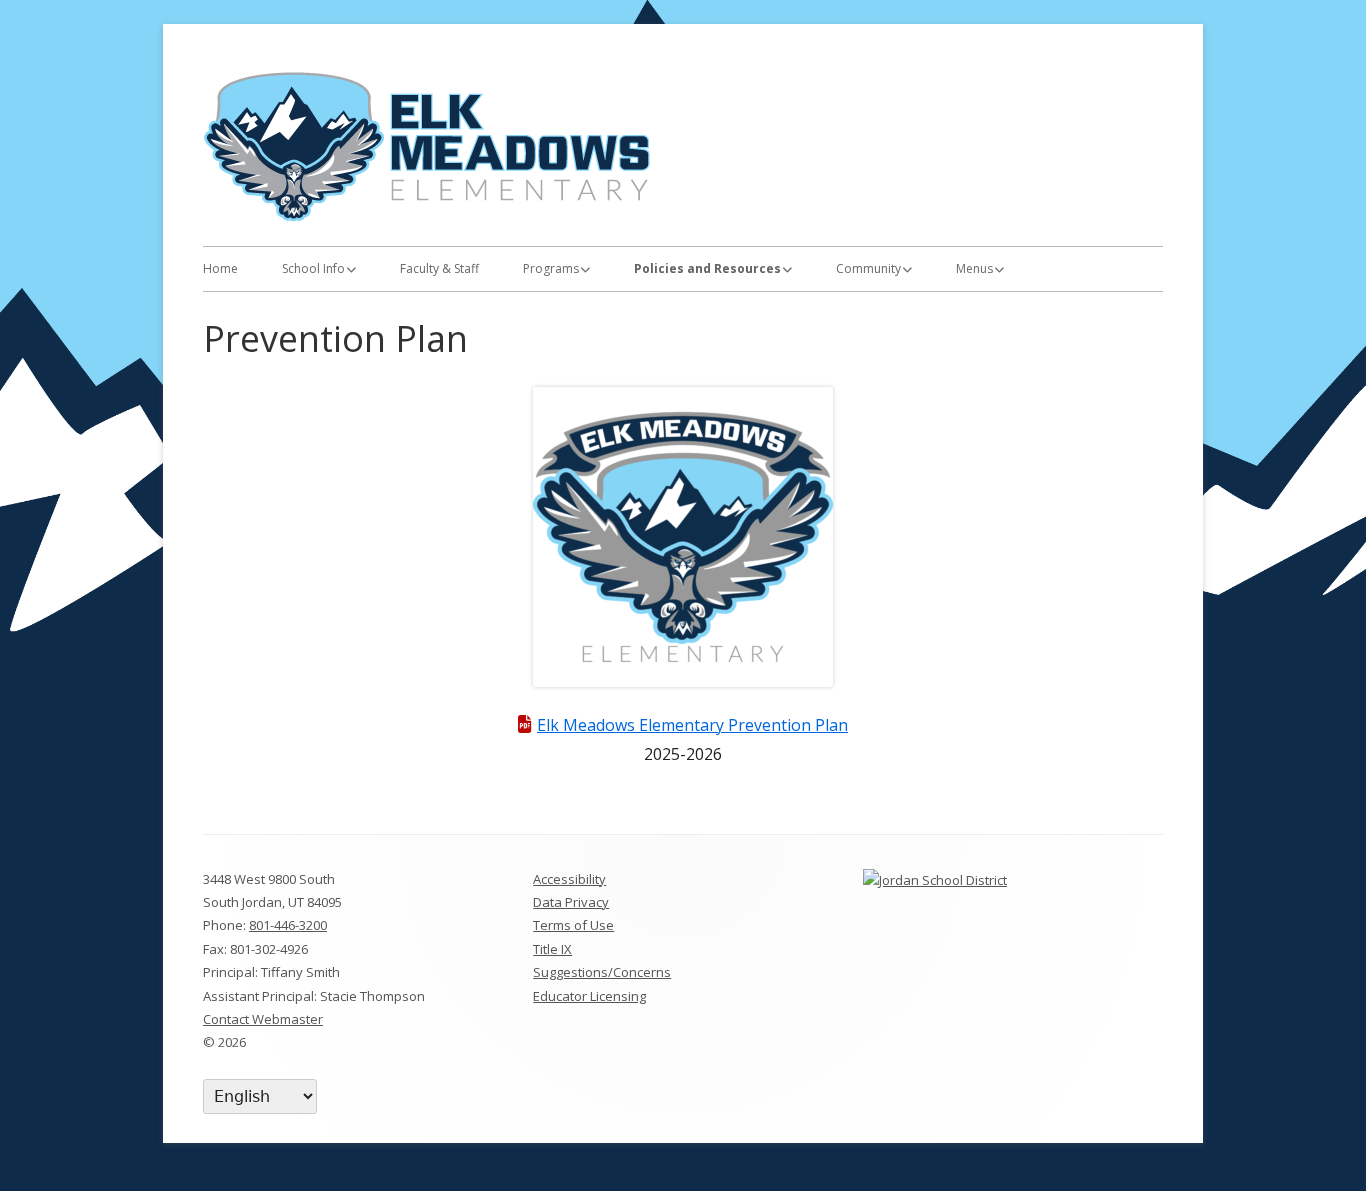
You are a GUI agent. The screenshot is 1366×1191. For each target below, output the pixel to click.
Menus (974, 268)
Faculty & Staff (439, 268)
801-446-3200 (288, 925)
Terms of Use (573, 925)
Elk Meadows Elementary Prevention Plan (692, 725)
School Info (313, 268)
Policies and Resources (707, 268)
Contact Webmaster (263, 1019)
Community (868, 268)
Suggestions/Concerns (602, 972)
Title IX (552, 949)
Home (220, 268)
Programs (551, 268)
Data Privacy (571, 902)
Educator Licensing (589, 996)
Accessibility (569, 879)
